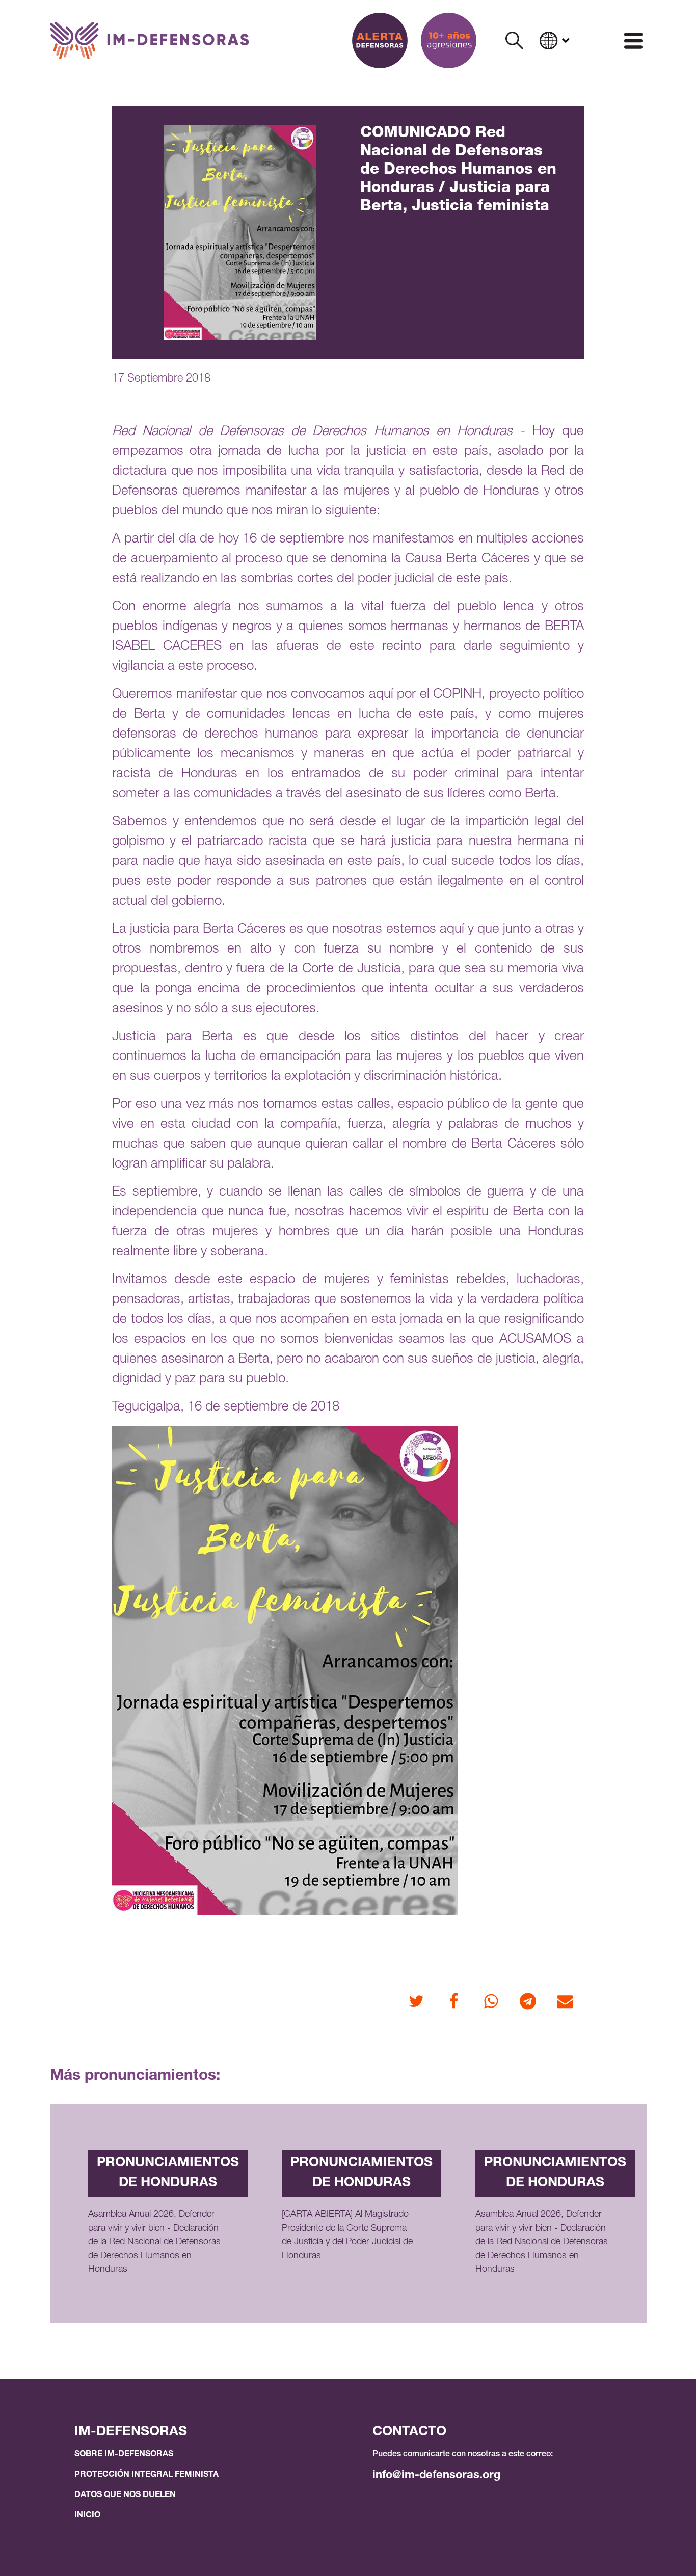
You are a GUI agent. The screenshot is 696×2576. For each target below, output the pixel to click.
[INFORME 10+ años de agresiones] (449, 40)
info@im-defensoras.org (436, 2476)
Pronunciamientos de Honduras (168, 2173)
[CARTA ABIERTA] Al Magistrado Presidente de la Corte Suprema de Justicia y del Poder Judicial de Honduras (347, 2235)
